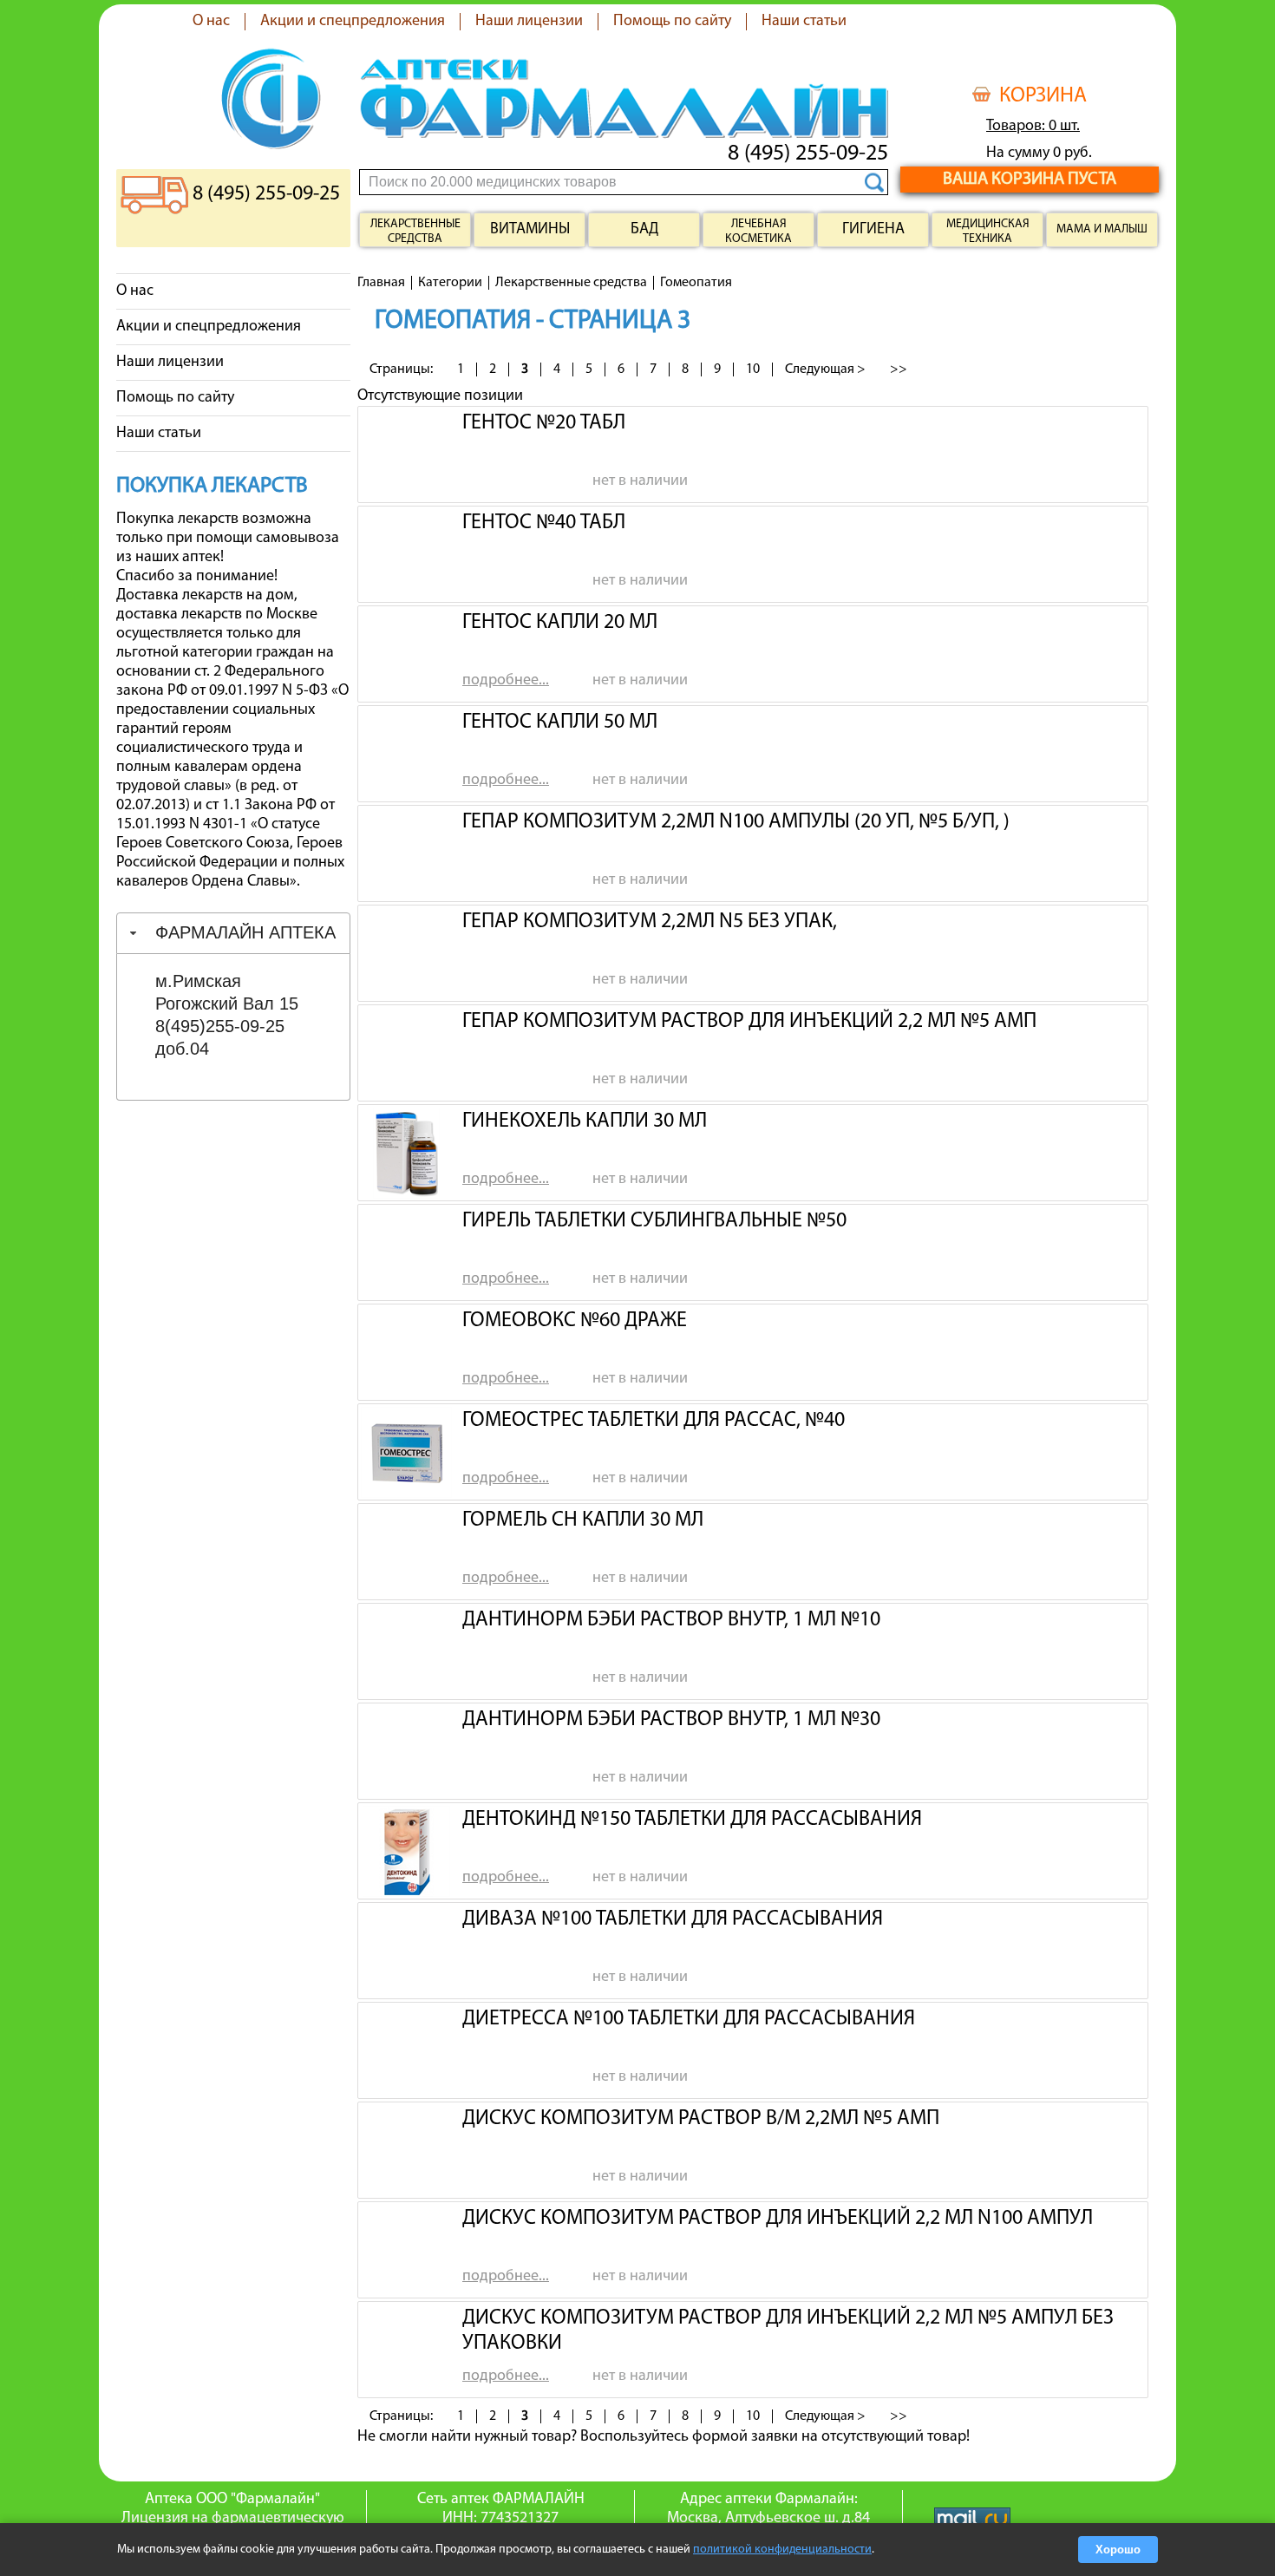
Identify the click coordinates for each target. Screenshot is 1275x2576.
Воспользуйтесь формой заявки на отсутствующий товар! (775, 2437)
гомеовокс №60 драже (575, 1321)
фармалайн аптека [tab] (245, 932)
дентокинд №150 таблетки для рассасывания (692, 1820)
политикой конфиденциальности (782, 2550)
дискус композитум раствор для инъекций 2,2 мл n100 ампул (778, 2219)
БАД (644, 230)
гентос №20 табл (544, 423)
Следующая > (825, 369)
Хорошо (1118, 2550)
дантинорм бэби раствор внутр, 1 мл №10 (671, 1620)
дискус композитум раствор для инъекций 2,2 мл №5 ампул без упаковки (788, 2329)
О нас (211, 22)
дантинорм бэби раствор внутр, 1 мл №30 (671, 1720)
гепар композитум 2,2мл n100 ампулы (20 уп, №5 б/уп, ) (736, 822)
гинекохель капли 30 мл (585, 1121)
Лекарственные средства (415, 232)
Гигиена (873, 230)
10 (753, 369)
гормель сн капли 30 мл (583, 1520)
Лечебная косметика (758, 232)
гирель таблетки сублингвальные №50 (654, 1221)
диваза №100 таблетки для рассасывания (673, 1919)
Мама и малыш (1102, 229)
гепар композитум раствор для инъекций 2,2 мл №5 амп (749, 1022)
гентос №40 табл (544, 523)
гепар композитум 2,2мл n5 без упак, (650, 922)
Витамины (530, 230)
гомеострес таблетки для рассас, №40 (654, 1421)
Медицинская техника (988, 232)
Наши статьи (804, 22)
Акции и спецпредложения (353, 22)
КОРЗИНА (1043, 96)
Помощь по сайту (672, 22)
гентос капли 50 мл (560, 722)
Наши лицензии (529, 22)
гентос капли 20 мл (560, 623)
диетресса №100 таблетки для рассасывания (689, 2019)
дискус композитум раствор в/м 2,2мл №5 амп (701, 2119)
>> (899, 369)
